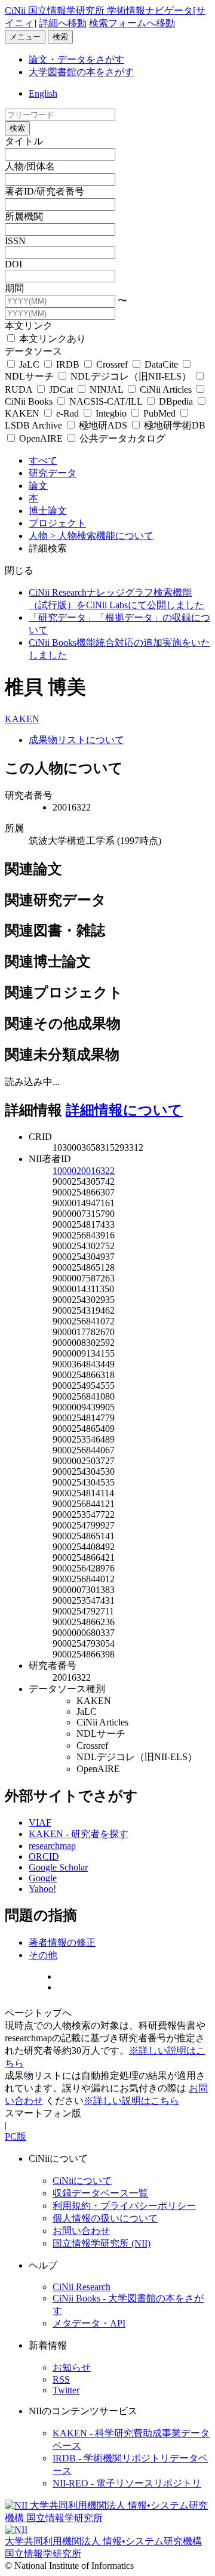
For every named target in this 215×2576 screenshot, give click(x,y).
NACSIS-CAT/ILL (106, 401)
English (43, 93)
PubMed (159, 413)
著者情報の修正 (62, 1942)
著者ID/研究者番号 (44, 191)
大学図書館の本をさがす (81, 72)
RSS (61, 2379)
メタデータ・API (89, 2323)
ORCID (44, 1856)
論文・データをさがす (76, 59)
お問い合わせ (81, 2231)
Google (43, 1878)
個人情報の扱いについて (105, 2218)
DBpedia (176, 401)
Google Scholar (58, 1867)
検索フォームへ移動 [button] (132, 23)
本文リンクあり (51, 339)
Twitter (66, 2390)
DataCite (161, 364)
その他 (43, 1955)
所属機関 (24, 216)
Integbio (111, 413)
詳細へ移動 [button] (63, 23)
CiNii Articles (166, 389)
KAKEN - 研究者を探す (79, 1834)
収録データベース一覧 (100, 2193)
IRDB (68, 364)
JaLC (29, 364)
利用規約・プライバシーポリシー (124, 2206)
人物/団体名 (30, 166)
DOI (13, 264)
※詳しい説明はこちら (131, 2101)
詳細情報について (124, 1110)
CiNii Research (82, 2287)
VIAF (40, 1822)
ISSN (15, 241)
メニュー (25, 37)
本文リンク (29, 326)
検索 (60, 37)
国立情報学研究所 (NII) (102, 2243)
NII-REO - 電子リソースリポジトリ (127, 2483)
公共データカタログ (121, 438)
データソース (33, 351)
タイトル (24, 141)
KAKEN (22, 719)
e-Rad (67, 413)
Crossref (112, 364)
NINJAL (106, 389)
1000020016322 (84, 1171)
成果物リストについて (76, 740)
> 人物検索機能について (102, 536)
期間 (14, 288)
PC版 (16, 2136)
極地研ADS (103, 425)
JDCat (61, 389)
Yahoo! (42, 1889)
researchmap (52, 1846)
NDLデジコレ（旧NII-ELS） (131, 376)
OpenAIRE (41, 438)
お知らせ (72, 2367)
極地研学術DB (173, 425)
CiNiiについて (82, 2181)
